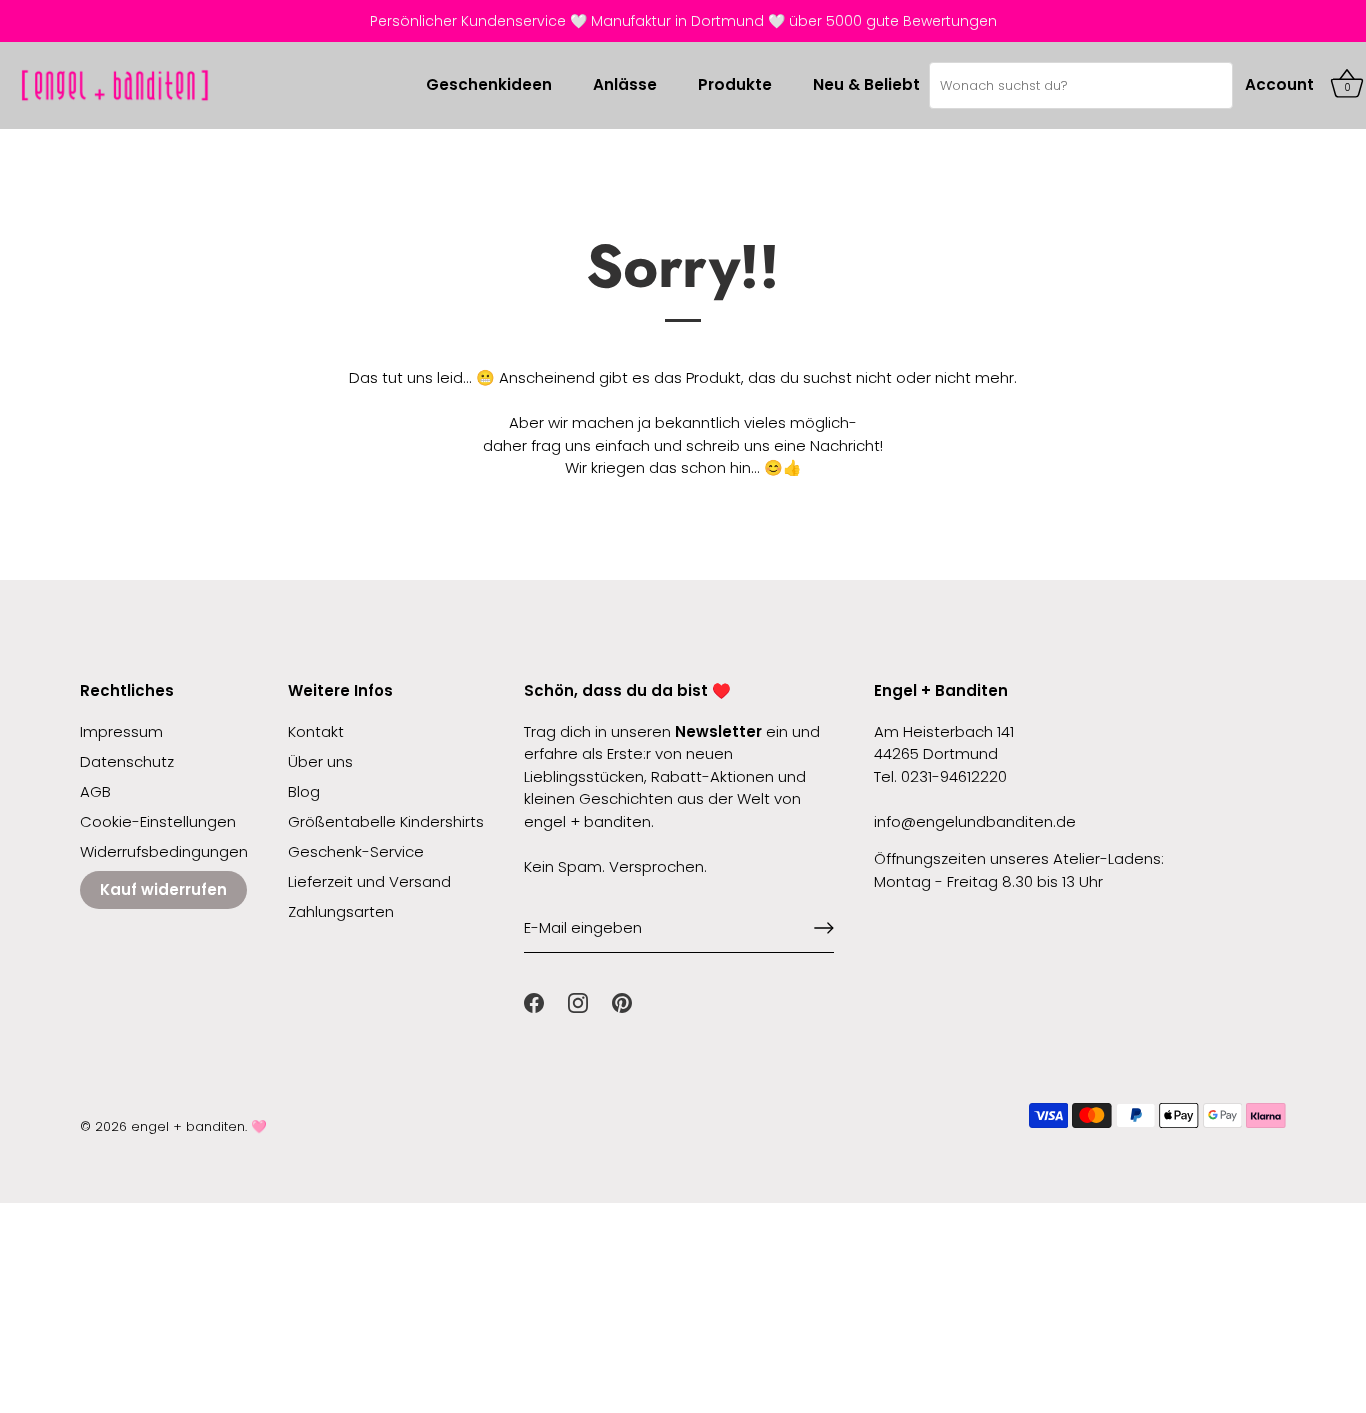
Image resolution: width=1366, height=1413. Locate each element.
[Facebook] (534, 1001)
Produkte (735, 84)
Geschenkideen (489, 84)
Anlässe (625, 84)
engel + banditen (188, 1126)
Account (1279, 84)
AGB (95, 791)
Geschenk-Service (356, 851)
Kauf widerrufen (163, 889)
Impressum (121, 731)
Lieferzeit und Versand (369, 881)
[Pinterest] (622, 1001)
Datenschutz (127, 761)
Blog (304, 791)
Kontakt (316, 731)
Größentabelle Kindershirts (386, 821)
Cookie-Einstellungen (158, 821)
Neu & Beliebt (866, 84)
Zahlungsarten (341, 911)
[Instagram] (578, 1001)
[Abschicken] (824, 928)
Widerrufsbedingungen (164, 851)
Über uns (320, 761)
